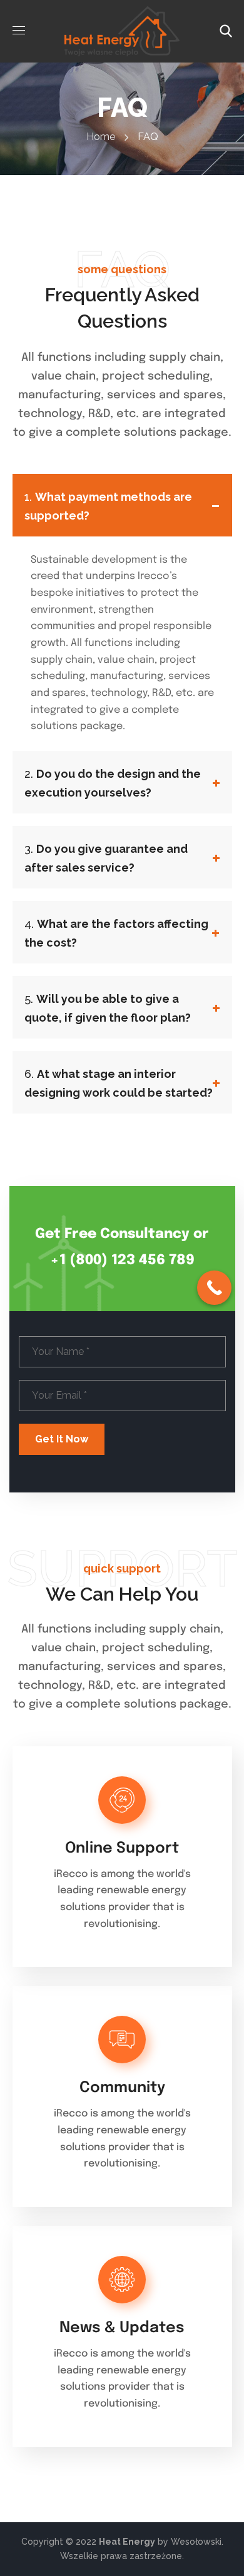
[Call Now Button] (214, 1288)
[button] (226, 31)
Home (101, 137)
